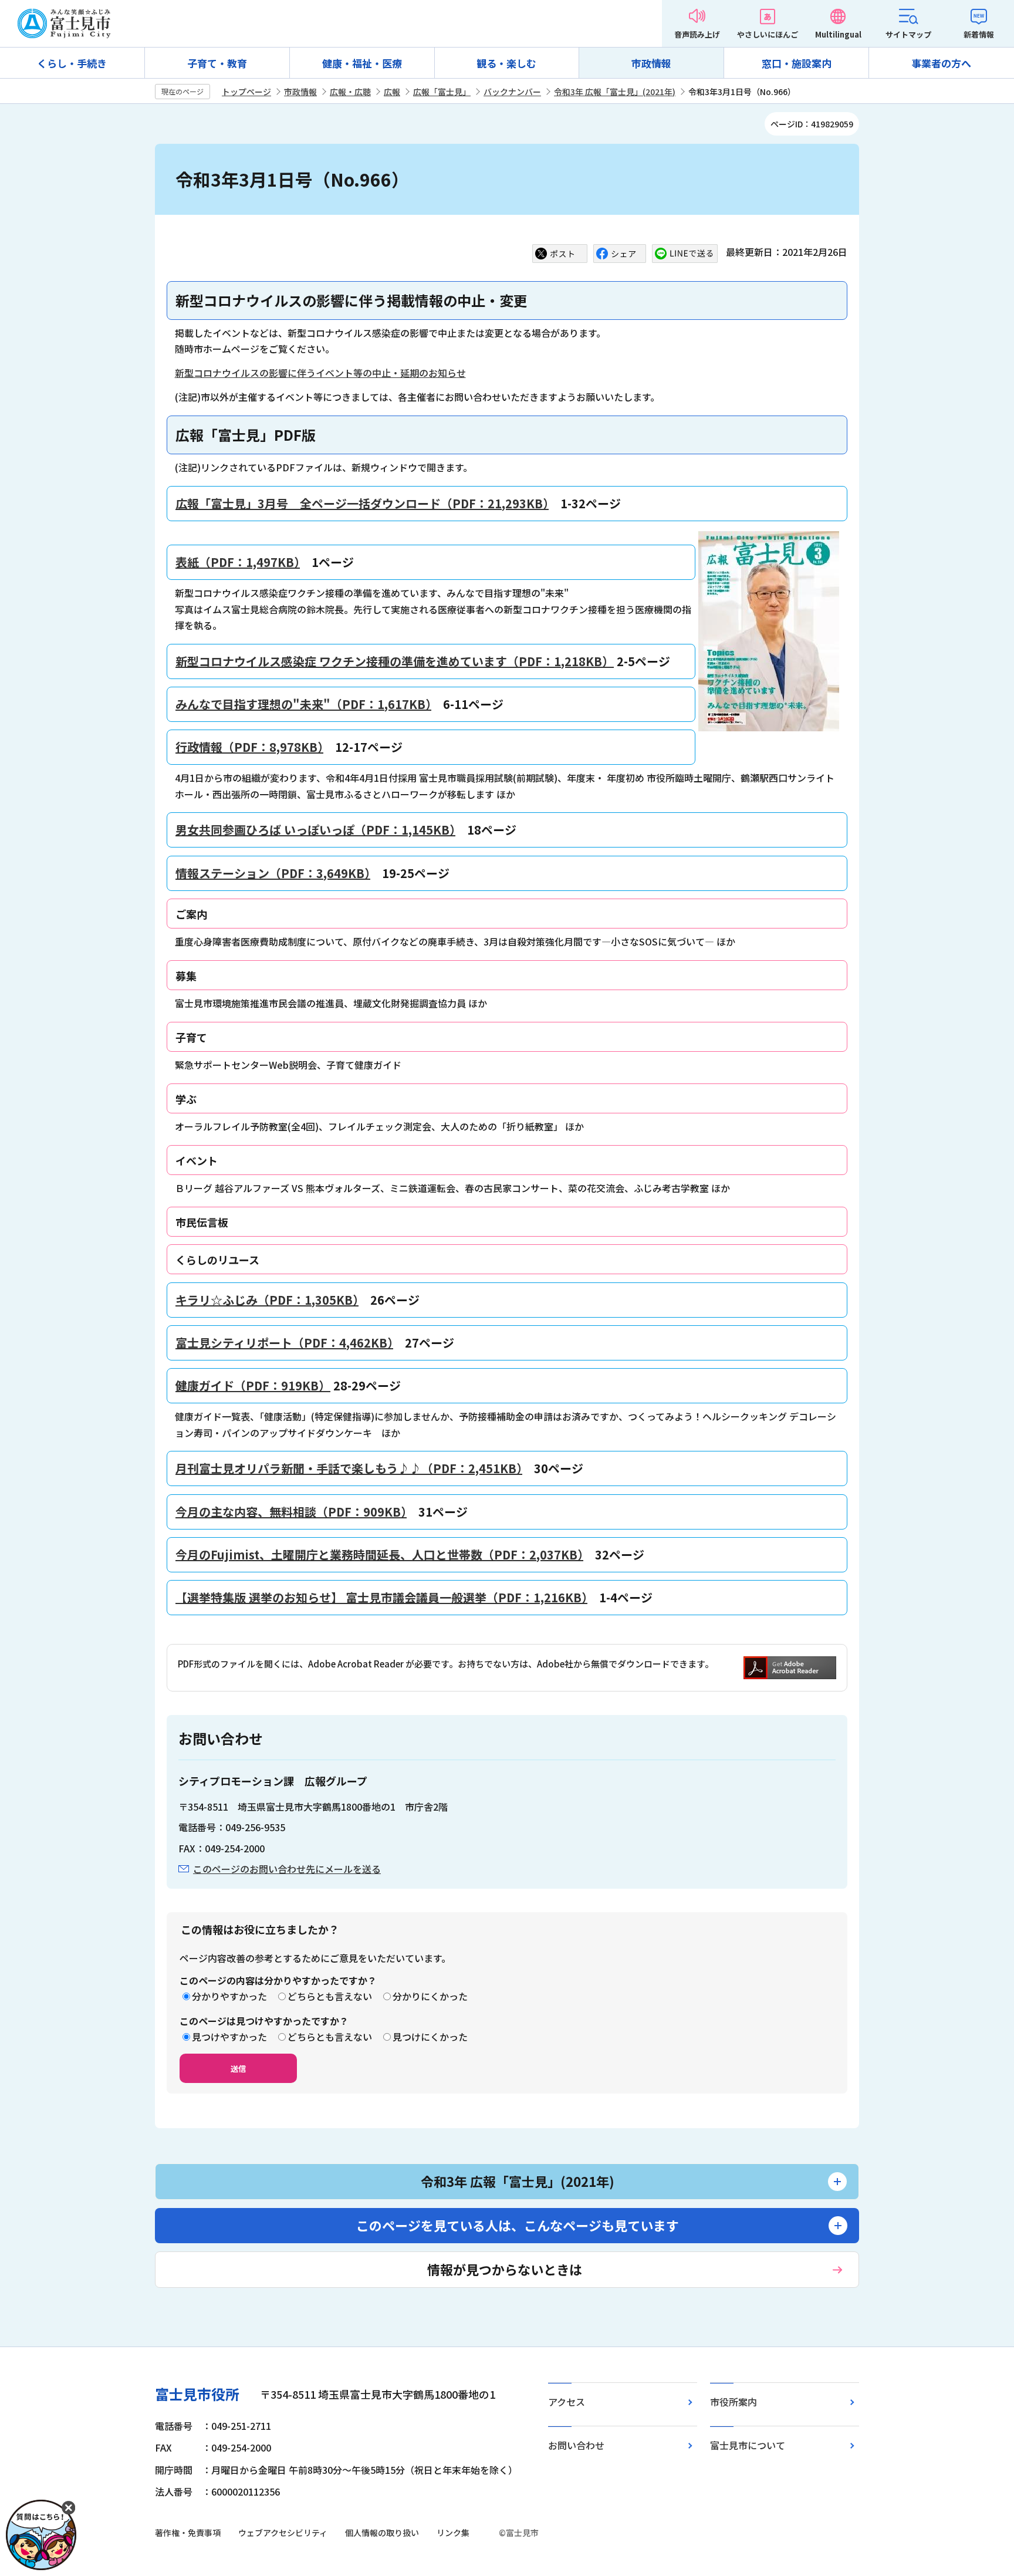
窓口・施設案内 (797, 63)
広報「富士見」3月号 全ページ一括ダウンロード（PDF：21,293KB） (362, 503)
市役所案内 (734, 2402)
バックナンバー (512, 92)
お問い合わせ (576, 2445)
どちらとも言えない (330, 1996)
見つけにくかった (430, 2037)
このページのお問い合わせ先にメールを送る (287, 1869)
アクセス (567, 2402)
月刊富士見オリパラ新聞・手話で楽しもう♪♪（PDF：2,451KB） (349, 1468)
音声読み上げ (697, 34)
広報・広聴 (350, 92)
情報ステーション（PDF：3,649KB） (273, 873)
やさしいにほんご (768, 34)
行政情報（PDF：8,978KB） (249, 747)
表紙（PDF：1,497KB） (238, 562)
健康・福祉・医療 (362, 63)
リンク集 (453, 2533)
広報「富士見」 (442, 92)
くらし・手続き (72, 63)
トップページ (246, 92)
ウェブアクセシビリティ (283, 2533)
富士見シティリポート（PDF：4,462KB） (284, 1343)
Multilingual (838, 34)
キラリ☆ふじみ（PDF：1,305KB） (267, 1300)
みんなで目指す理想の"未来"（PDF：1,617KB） (303, 704)
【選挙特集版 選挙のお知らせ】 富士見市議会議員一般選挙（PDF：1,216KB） (381, 1597)
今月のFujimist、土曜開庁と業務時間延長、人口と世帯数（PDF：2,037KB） (379, 1554)
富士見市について (748, 2445)
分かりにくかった (430, 1996)
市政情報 (651, 63)
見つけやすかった (229, 2037)
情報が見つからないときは (505, 2269)
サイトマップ (908, 34)
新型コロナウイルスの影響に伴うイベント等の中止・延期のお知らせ (320, 373)
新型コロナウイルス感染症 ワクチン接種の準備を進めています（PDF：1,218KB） (395, 661)
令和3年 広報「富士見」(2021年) (615, 92)
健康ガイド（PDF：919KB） (253, 1385)
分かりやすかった (229, 1996)
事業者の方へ (941, 63)
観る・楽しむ (506, 63)
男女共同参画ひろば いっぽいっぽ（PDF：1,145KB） (315, 830)
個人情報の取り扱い (382, 2533)
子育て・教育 (217, 63)
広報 (392, 92)
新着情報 (979, 34)
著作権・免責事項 (188, 2533)
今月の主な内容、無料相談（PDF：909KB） (291, 1512)
